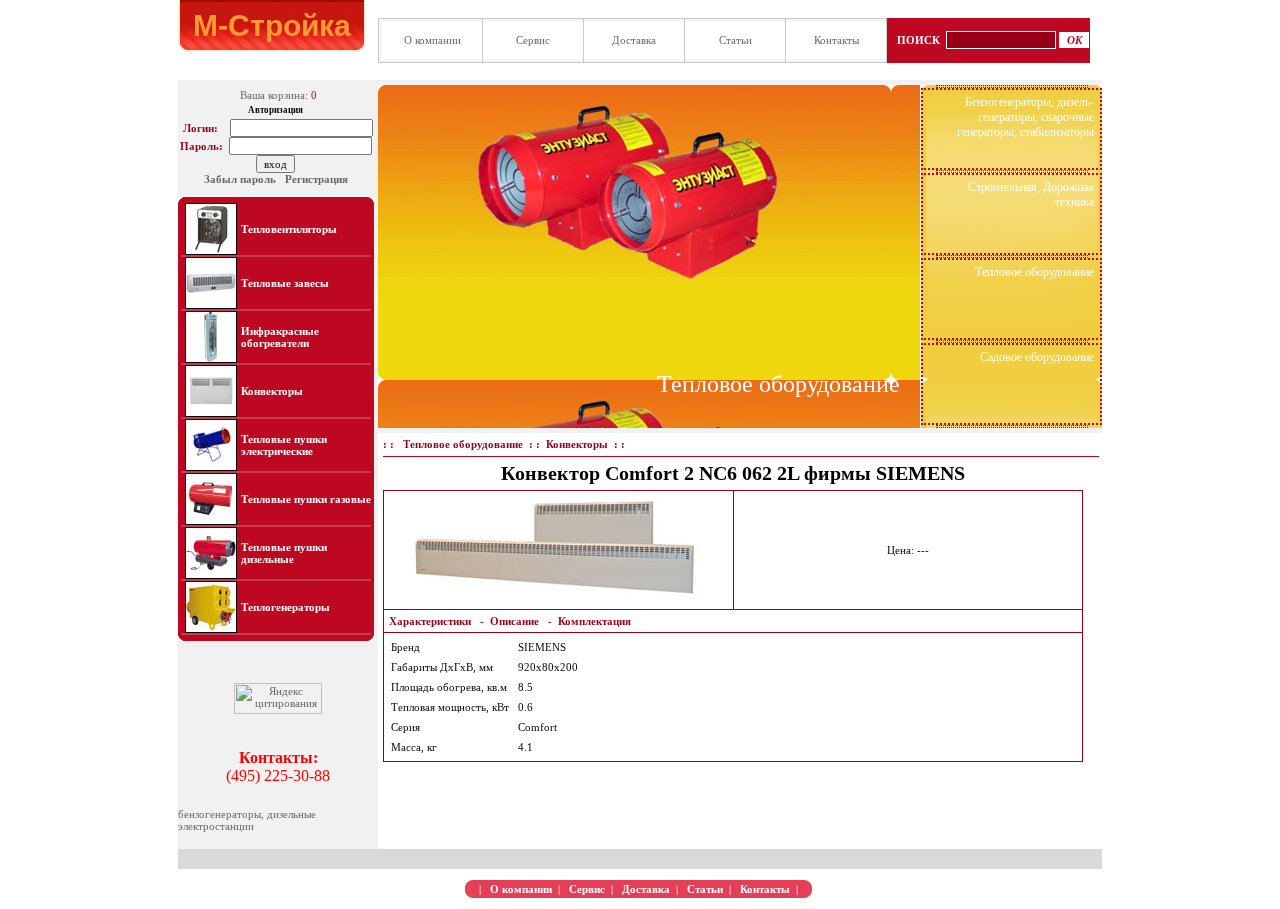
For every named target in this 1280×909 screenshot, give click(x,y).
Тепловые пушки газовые (306, 499)
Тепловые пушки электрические (284, 445)
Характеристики (430, 621)
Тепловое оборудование (778, 384)
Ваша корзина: (274, 95)
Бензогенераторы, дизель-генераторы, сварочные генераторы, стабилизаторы (1025, 117)
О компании (432, 40)
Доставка (634, 40)
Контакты (836, 40)
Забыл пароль (240, 179)
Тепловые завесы (285, 283)
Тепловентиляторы (289, 229)
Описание (514, 621)
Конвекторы (272, 391)
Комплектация (594, 621)
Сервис (533, 40)
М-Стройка (272, 25)
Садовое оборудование (1037, 357)
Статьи (735, 40)
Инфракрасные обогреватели (280, 337)
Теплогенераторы (285, 607)
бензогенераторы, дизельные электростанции (247, 820)
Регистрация (316, 179)
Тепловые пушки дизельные (284, 553)
